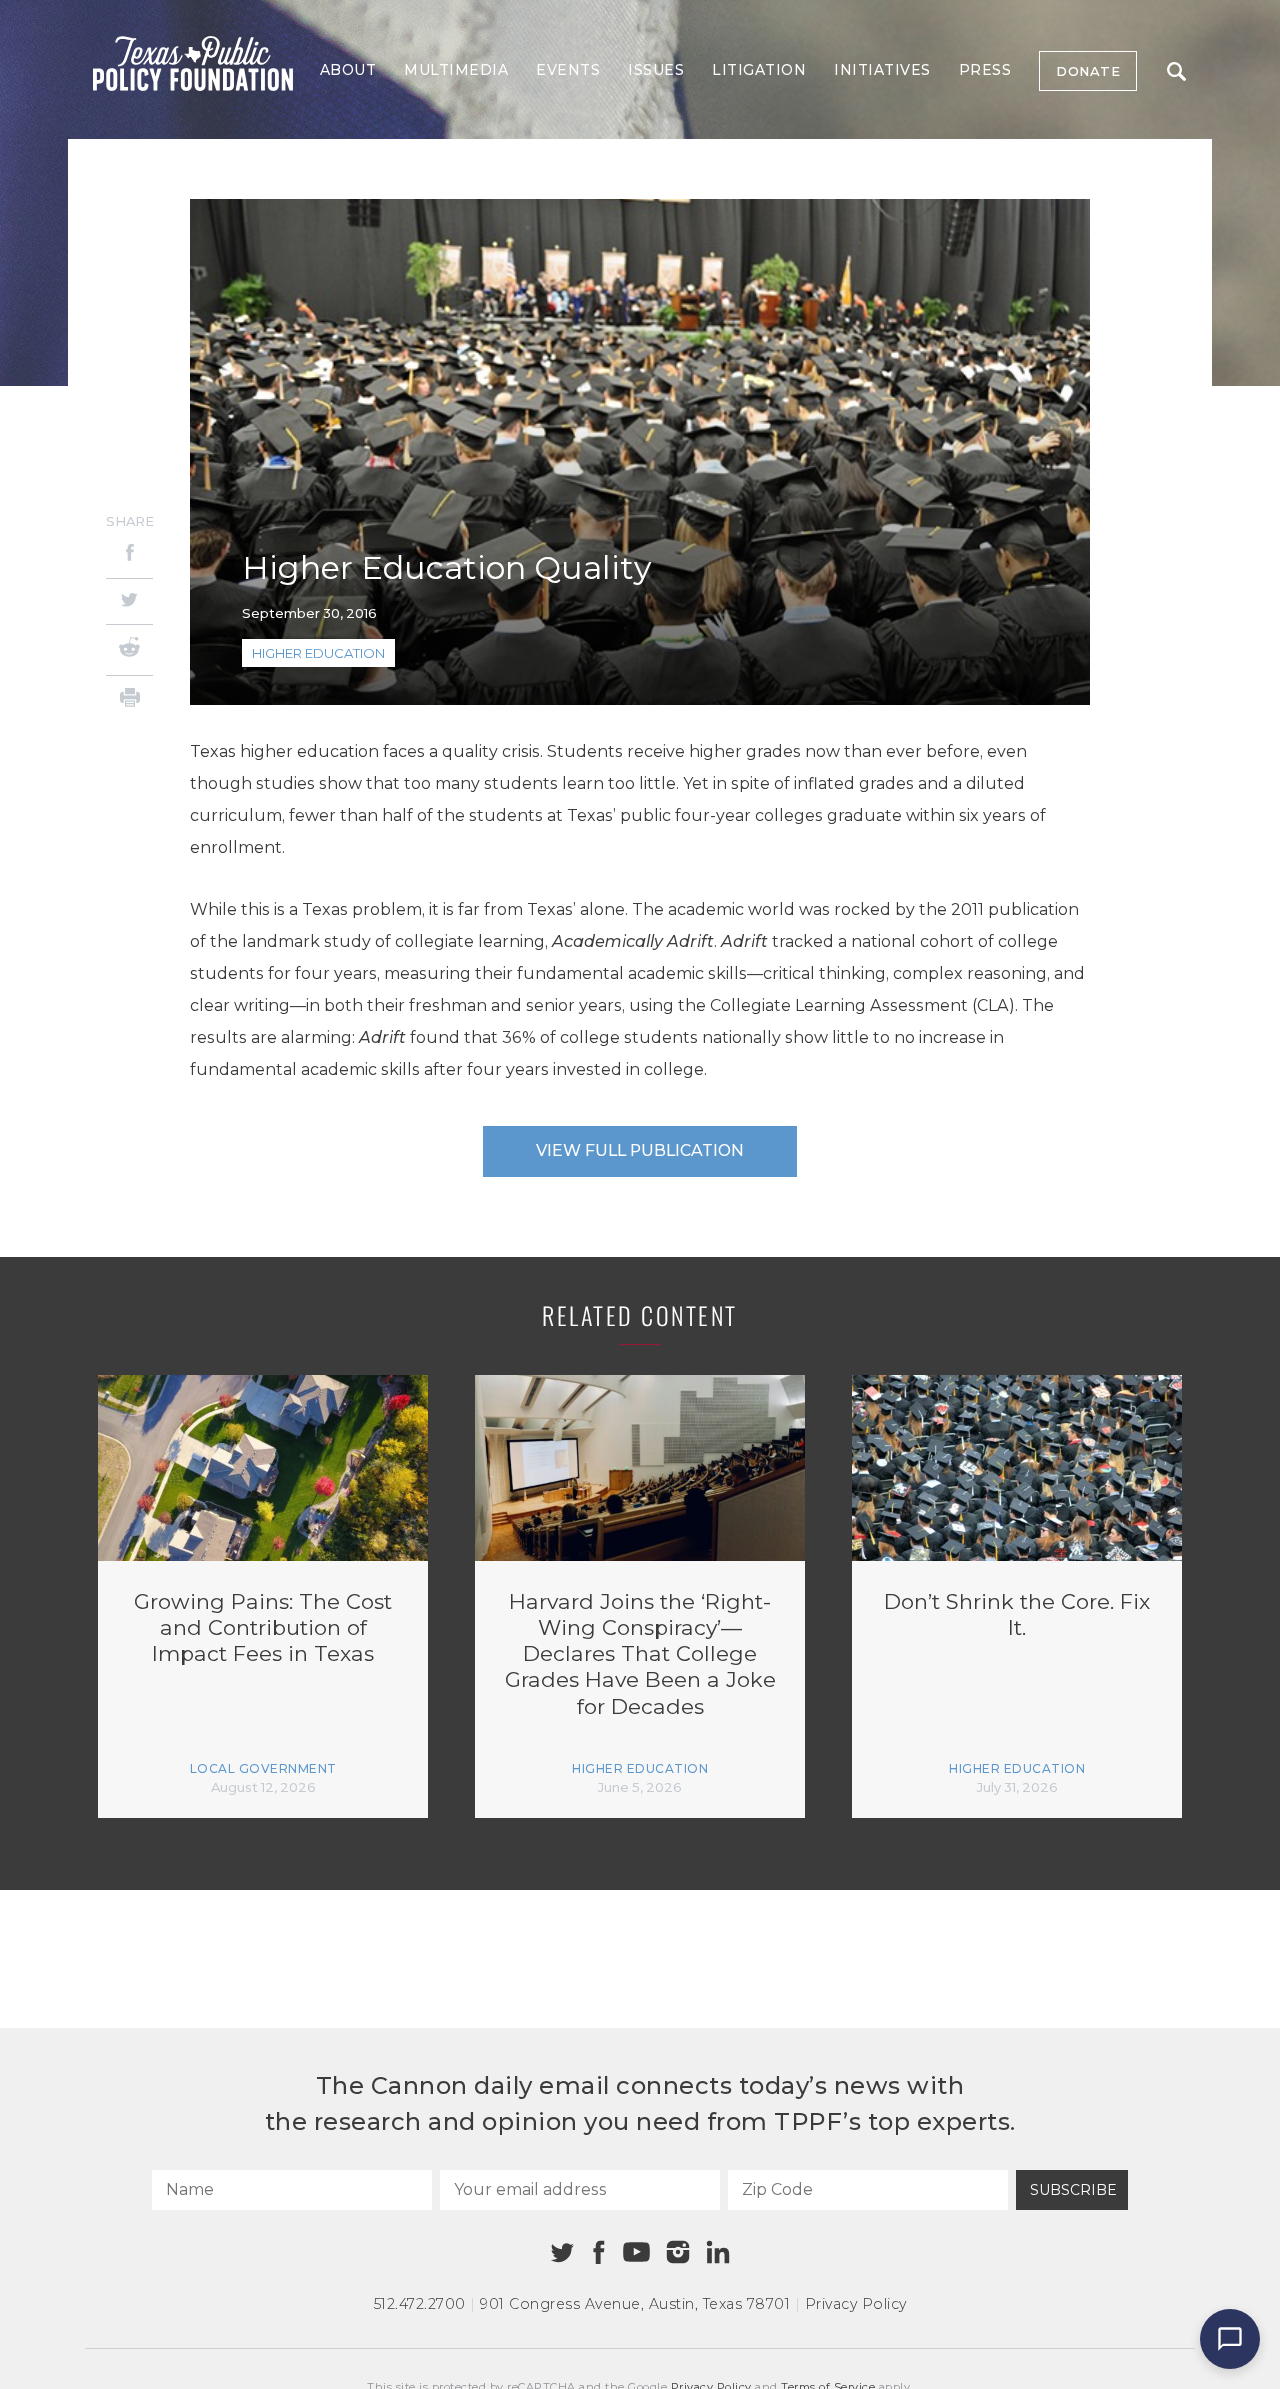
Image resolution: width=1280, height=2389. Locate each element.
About (348, 70)
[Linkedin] (718, 2252)
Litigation (759, 70)
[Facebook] (129, 555)
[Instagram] (678, 2252)
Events (568, 70)
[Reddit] (129, 650)
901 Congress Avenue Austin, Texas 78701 (635, 2304)
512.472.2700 (420, 2304)
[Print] (129, 700)
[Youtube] (636, 2253)
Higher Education (318, 653)
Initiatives (882, 70)
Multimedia (456, 70)
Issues (656, 70)
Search (1176, 71)
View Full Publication (640, 1150)
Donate (1088, 71)
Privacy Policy (856, 2304)
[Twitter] (129, 601)
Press (985, 70)
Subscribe (1073, 2190)
